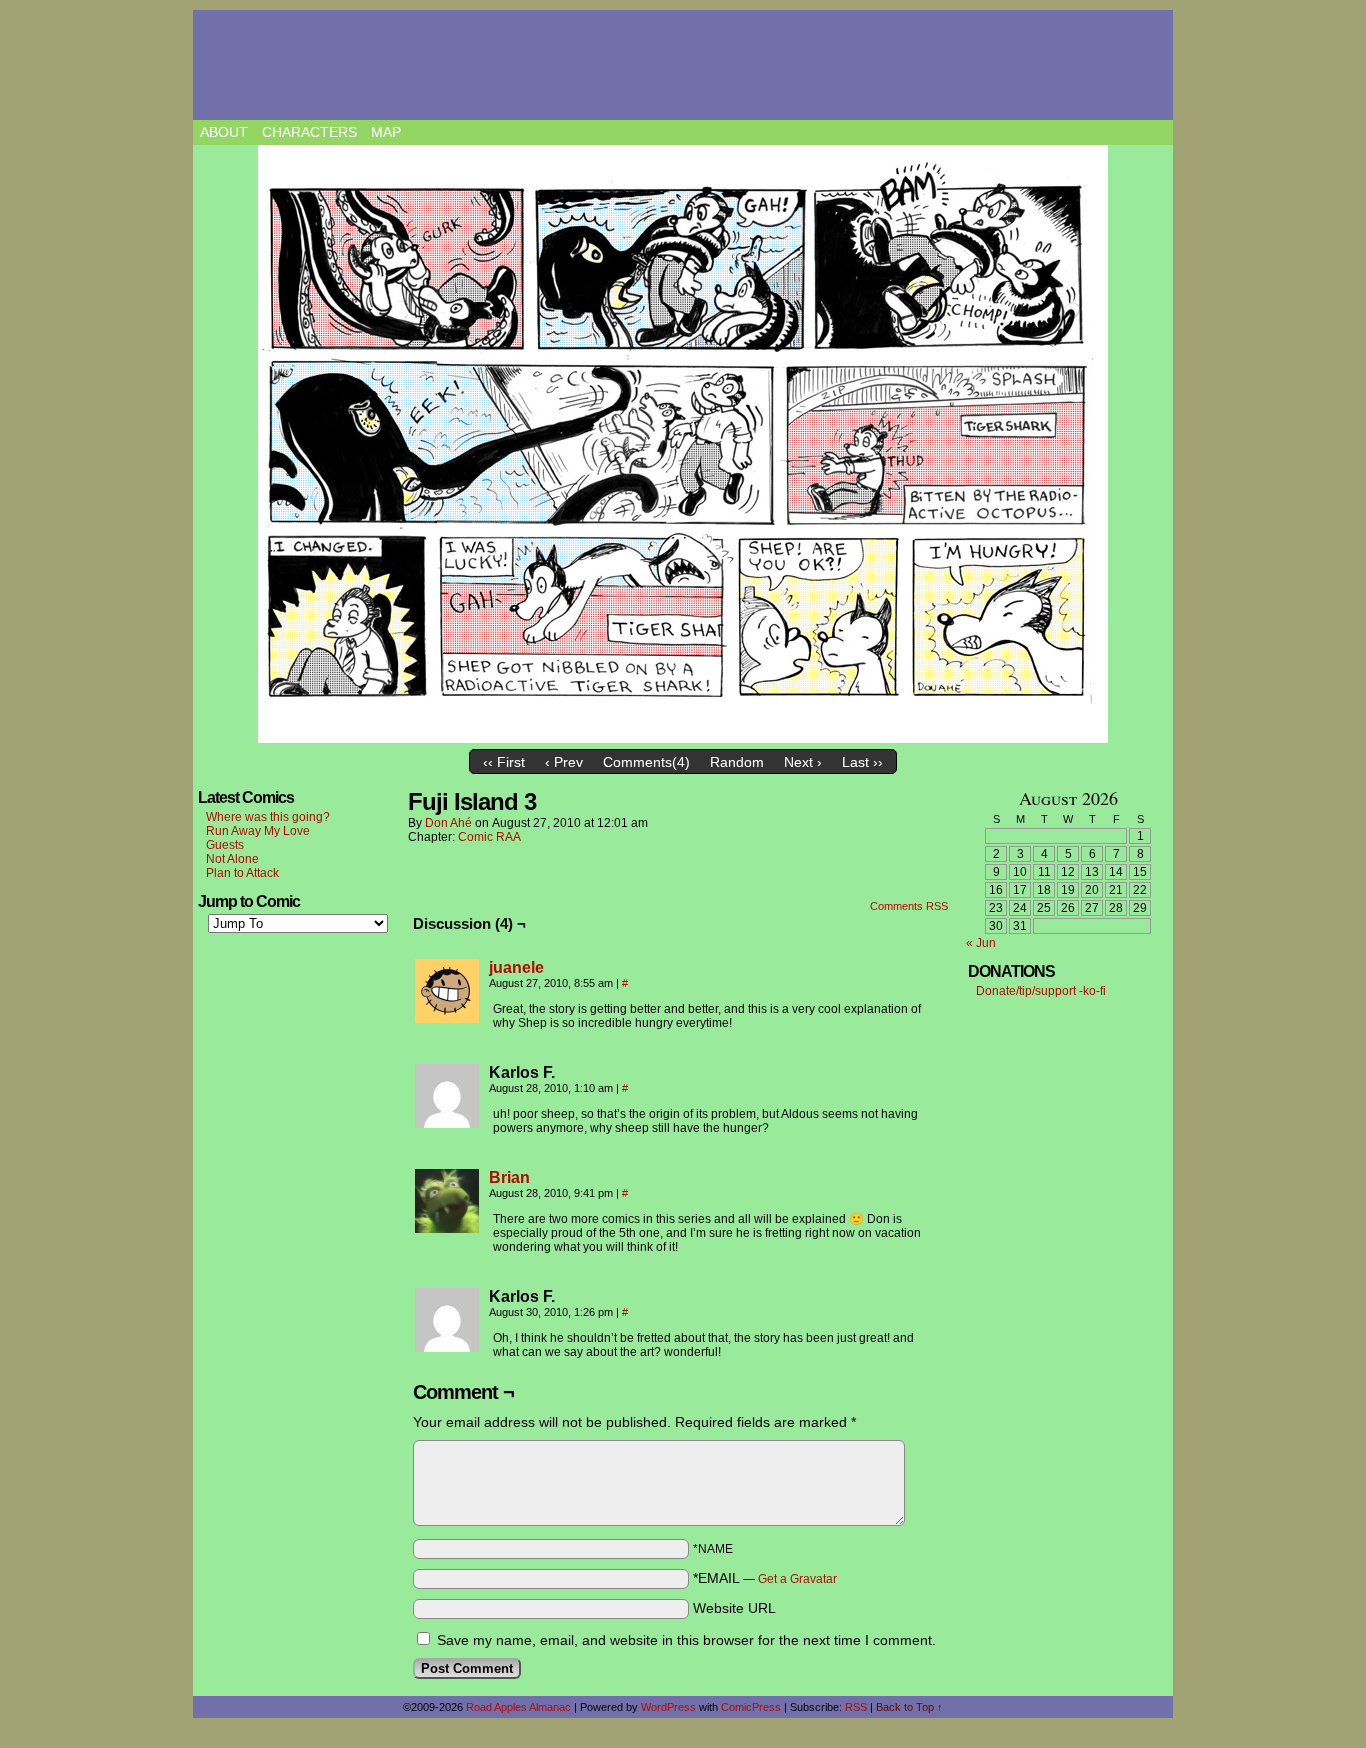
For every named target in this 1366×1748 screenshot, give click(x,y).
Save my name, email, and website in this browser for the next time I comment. (686, 1640)
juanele (516, 967)
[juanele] (447, 1018)
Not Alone (232, 859)
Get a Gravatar (797, 1579)
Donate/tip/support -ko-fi (1041, 991)
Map (386, 132)
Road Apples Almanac (518, 1707)
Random (737, 762)
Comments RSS (909, 906)
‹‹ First (504, 762)
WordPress (668, 1707)
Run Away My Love (258, 831)
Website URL (734, 1608)
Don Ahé (448, 823)
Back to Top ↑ (909, 1707)
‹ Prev (564, 762)
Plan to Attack (242, 873)
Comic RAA (489, 837)
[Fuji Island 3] (683, 444)
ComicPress (751, 1707)
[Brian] (447, 1228)
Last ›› (862, 762)
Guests (225, 845)
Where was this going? (268, 817)
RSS (856, 1707)
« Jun (981, 943)
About (224, 132)
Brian (509, 1177)
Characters (309, 132)
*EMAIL (765, 1578)
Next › (803, 762)
